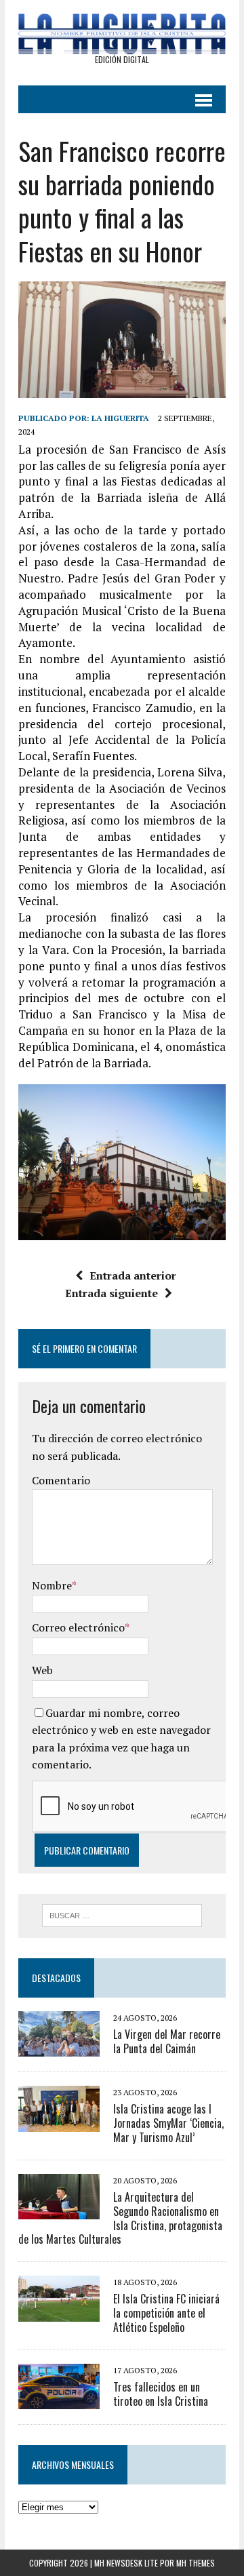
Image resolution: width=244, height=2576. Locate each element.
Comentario (61, 1480)
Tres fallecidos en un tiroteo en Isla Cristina (161, 2394)
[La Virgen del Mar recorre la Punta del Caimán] (59, 2048)
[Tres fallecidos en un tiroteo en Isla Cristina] (59, 2400)
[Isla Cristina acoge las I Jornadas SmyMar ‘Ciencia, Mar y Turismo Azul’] (59, 2122)
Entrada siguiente (111, 1293)
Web (42, 1670)
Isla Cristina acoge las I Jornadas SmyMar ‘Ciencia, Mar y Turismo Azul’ (168, 2123)
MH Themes (196, 2563)
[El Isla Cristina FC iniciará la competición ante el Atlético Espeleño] (59, 2312)
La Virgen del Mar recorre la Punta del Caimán (167, 2041)
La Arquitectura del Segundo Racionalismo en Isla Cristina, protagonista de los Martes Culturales (120, 2218)
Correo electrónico (78, 1627)
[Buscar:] (122, 1914)
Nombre (52, 1585)
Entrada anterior (133, 1275)
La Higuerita (120, 418)
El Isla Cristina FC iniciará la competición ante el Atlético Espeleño (166, 2313)
